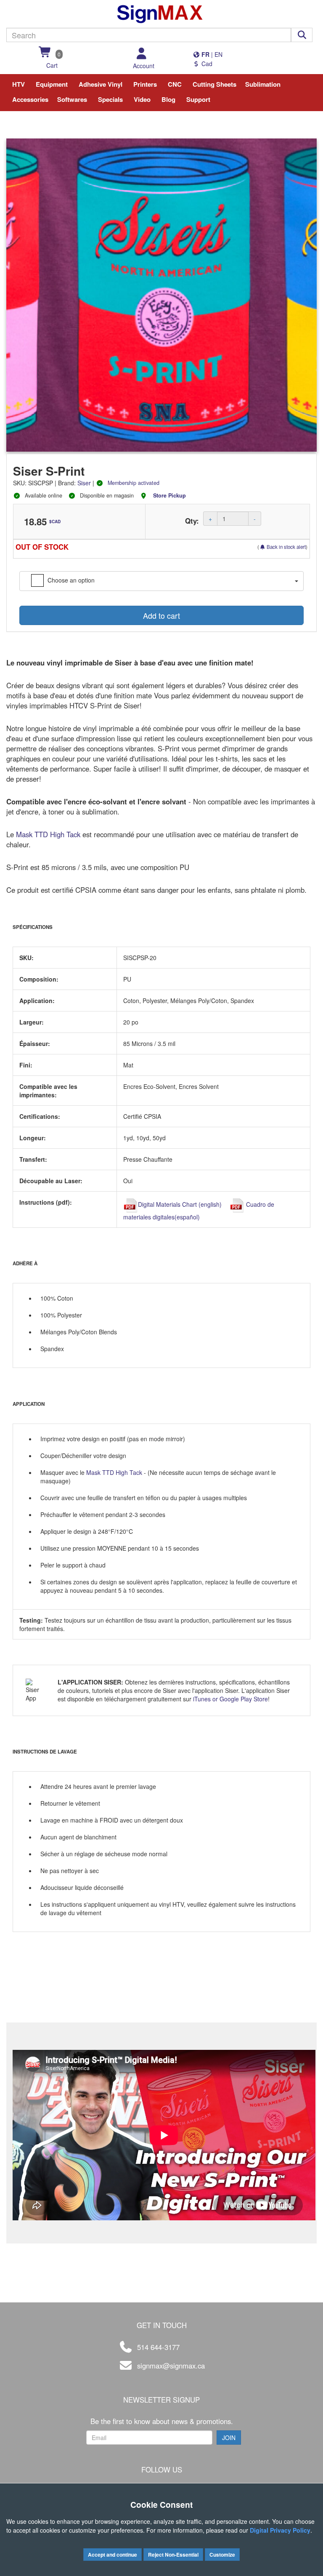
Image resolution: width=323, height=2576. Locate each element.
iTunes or (206, 1699)
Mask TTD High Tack (49, 834)
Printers (145, 84)
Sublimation (263, 84)
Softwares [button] (72, 99)
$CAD (55, 522)
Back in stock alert (286, 547)
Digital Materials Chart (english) (180, 1204)
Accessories (30, 99)
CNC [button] (175, 84)
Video (142, 99)
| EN (211, 54)
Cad (206, 64)
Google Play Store (244, 1699)
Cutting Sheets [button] (214, 84)
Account (144, 66)
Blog (168, 99)
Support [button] (198, 99)
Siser (84, 483)
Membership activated (134, 483)
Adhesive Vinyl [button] (101, 84)
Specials (110, 99)
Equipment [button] (52, 84)
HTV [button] (19, 84)
